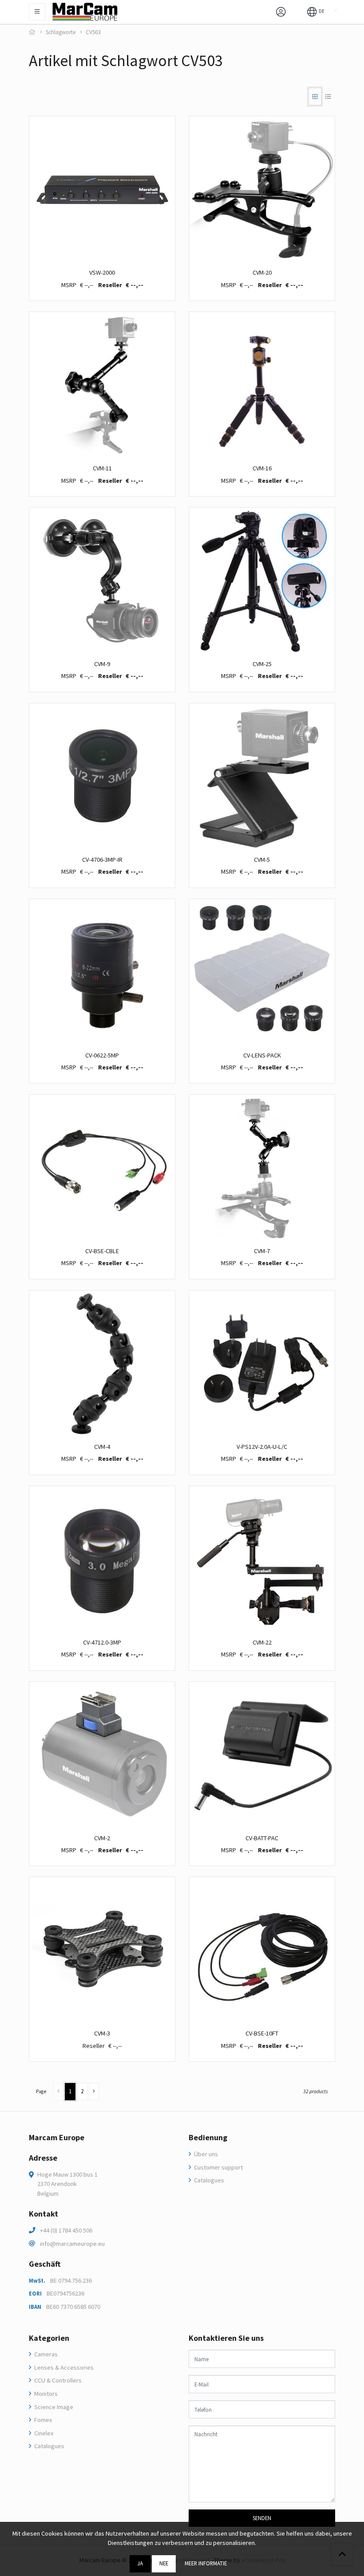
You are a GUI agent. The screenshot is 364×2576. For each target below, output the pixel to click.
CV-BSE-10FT (262, 2033)
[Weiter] (94, 2092)
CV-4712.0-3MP (102, 1642)
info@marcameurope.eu (72, 2244)
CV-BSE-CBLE (102, 1251)
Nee (164, 2563)
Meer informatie (206, 2563)
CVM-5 (262, 860)
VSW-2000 (102, 272)
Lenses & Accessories (63, 2367)
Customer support (218, 2167)
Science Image (53, 2407)
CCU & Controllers (57, 2380)
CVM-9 (102, 664)
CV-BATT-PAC (262, 1838)
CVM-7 (262, 1251)
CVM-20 (262, 272)
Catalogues (208, 2180)
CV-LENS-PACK (262, 1055)
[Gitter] (315, 97)
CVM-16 (262, 468)
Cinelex (43, 2433)
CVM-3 (102, 2033)
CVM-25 (262, 664)
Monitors (45, 2394)
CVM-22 (262, 1642)
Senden (262, 2518)
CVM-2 (102, 1838)
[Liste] (328, 97)
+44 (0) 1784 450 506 (66, 2230)
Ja (140, 2563)
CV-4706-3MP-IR (102, 860)
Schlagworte (61, 32)
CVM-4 (102, 1447)
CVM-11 (102, 468)
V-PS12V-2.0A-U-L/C (262, 1447)
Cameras (45, 2354)
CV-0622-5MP (102, 1055)
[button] (316, 11)
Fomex (42, 2420)
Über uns (205, 2154)
